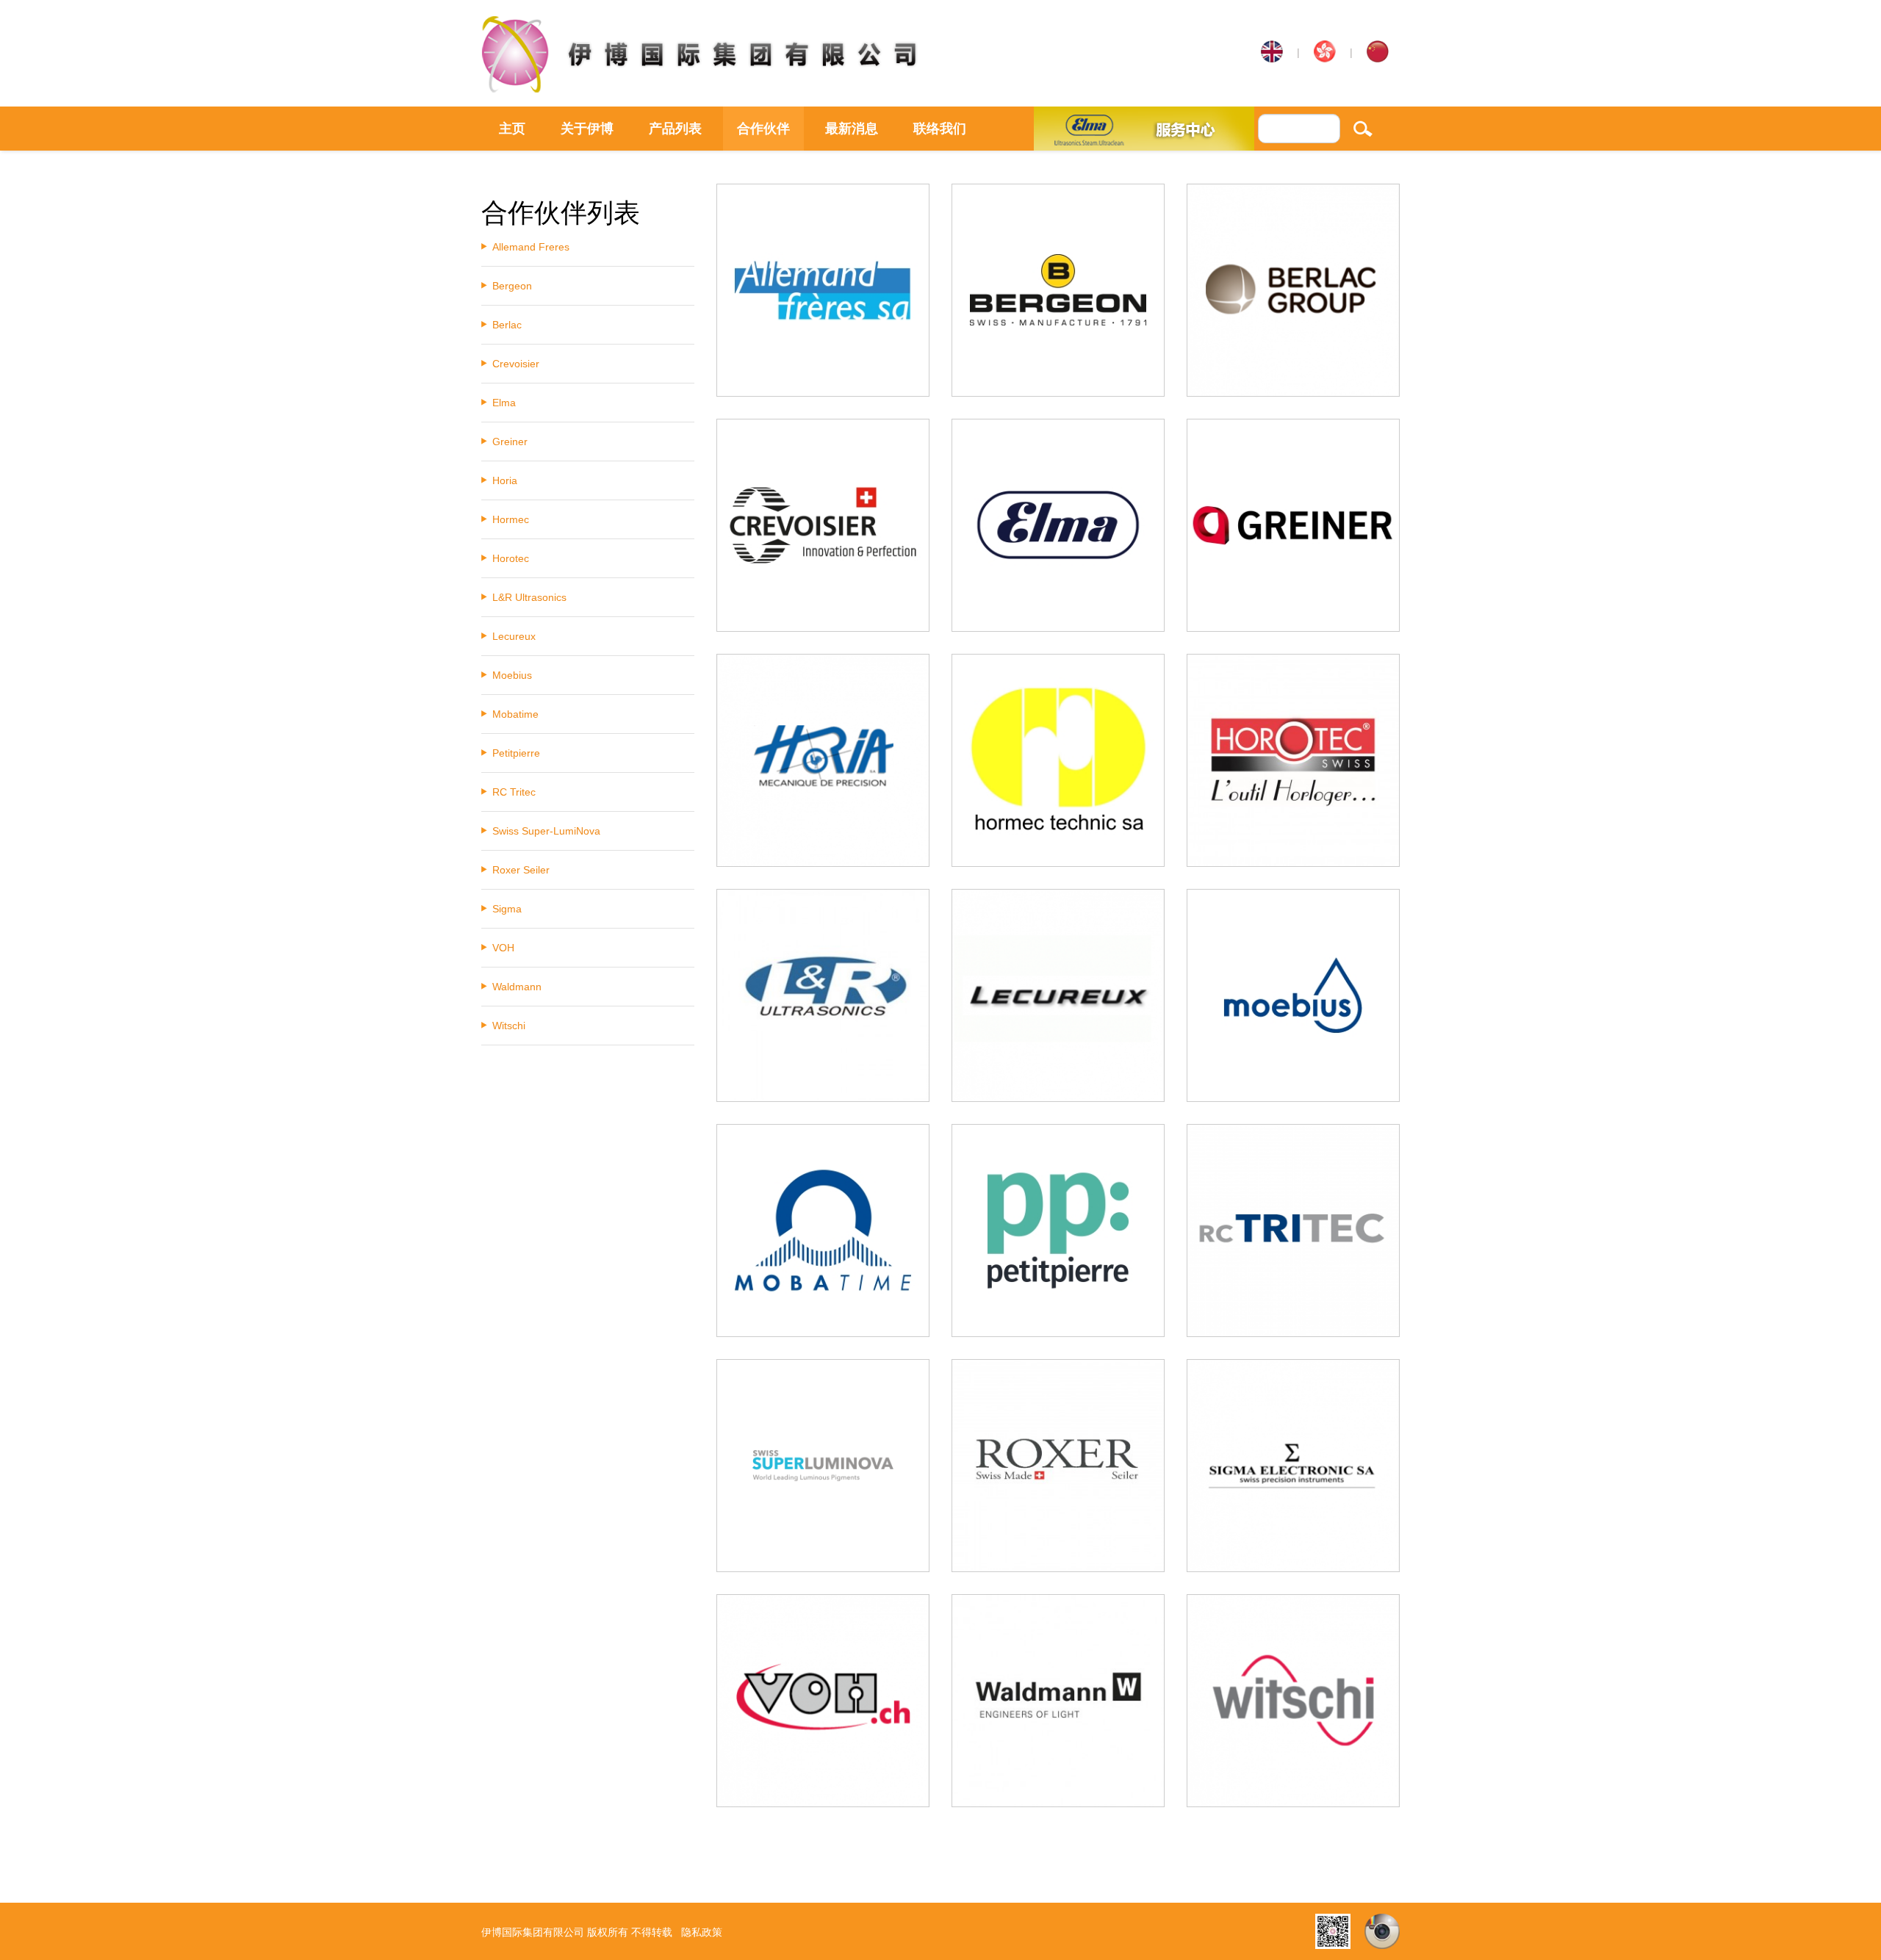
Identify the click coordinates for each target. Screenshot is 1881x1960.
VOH (503, 948)
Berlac (507, 325)
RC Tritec (514, 792)
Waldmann (517, 987)
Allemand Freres (531, 247)
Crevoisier (516, 364)
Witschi (509, 1026)
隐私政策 (702, 1932)
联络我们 (940, 129)
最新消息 (852, 129)
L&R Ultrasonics (529, 597)
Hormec (511, 519)
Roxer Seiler (521, 870)
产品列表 (675, 129)
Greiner (510, 442)
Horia (505, 480)
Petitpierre (516, 753)
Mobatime (515, 714)
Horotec (511, 558)
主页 (512, 129)
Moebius (512, 675)
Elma (504, 403)
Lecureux (514, 636)
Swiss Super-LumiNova (546, 831)
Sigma (507, 909)
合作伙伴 (763, 129)
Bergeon (512, 286)
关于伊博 (587, 129)
